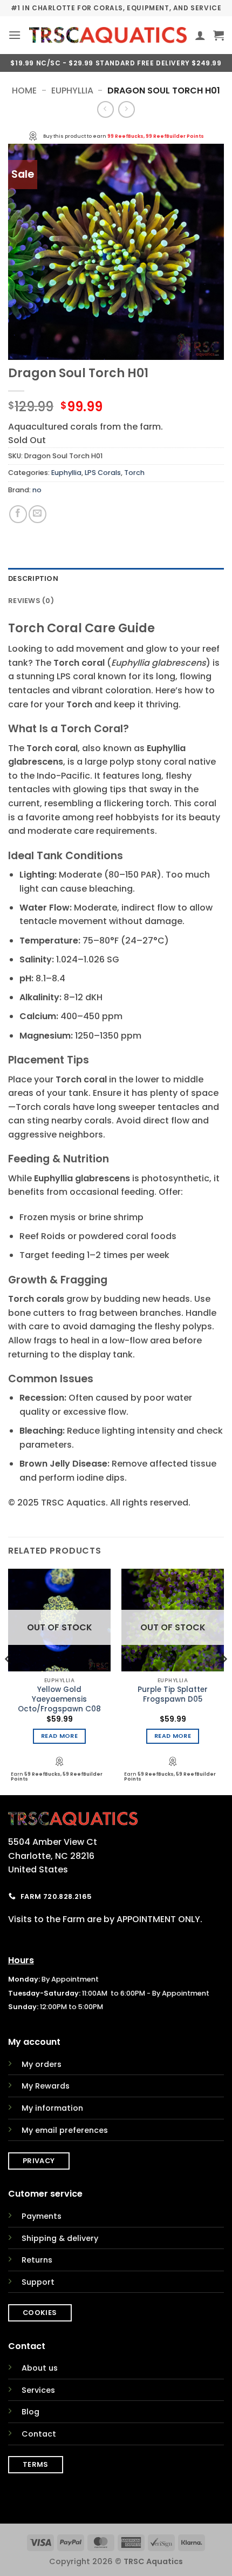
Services (38, 2390)
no (37, 490)
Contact (39, 2434)
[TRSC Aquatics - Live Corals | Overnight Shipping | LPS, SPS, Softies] (108, 35)
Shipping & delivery (60, 2238)
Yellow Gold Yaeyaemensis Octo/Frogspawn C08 (59, 1699)
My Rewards (46, 2086)
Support (38, 2282)
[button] (15, 35)
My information (52, 2108)
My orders (42, 2064)
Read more (59, 1736)
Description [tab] (33, 578)
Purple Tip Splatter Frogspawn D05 (173, 1694)
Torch (134, 473)
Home (24, 91)
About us (40, 2368)
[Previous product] (127, 109)
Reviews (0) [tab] (31, 601)
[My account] (200, 35)
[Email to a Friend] (37, 514)
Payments (42, 2216)
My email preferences (65, 2130)
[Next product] (105, 109)
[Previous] (9, 1681)
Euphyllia (72, 91)
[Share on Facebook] (18, 514)
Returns (37, 2260)
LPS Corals (103, 473)
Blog (30, 2412)
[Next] (223, 1681)
